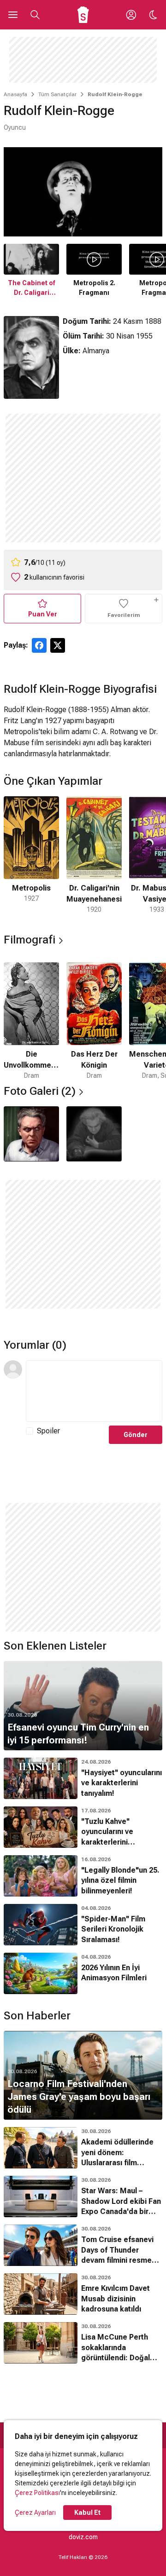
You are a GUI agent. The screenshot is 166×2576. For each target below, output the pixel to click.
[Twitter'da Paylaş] (58, 645)
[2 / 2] (94, 1134)
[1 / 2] (31, 1134)
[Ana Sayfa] (83, 15)
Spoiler (48, 1431)
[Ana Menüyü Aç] (13, 15)
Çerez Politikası (37, 2493)
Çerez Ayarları (35, 2513)
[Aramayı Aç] (35, 15)
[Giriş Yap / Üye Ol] (131, 15)
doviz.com (83, 2537)
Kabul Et (87, 2513)
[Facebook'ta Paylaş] (39, 645)
